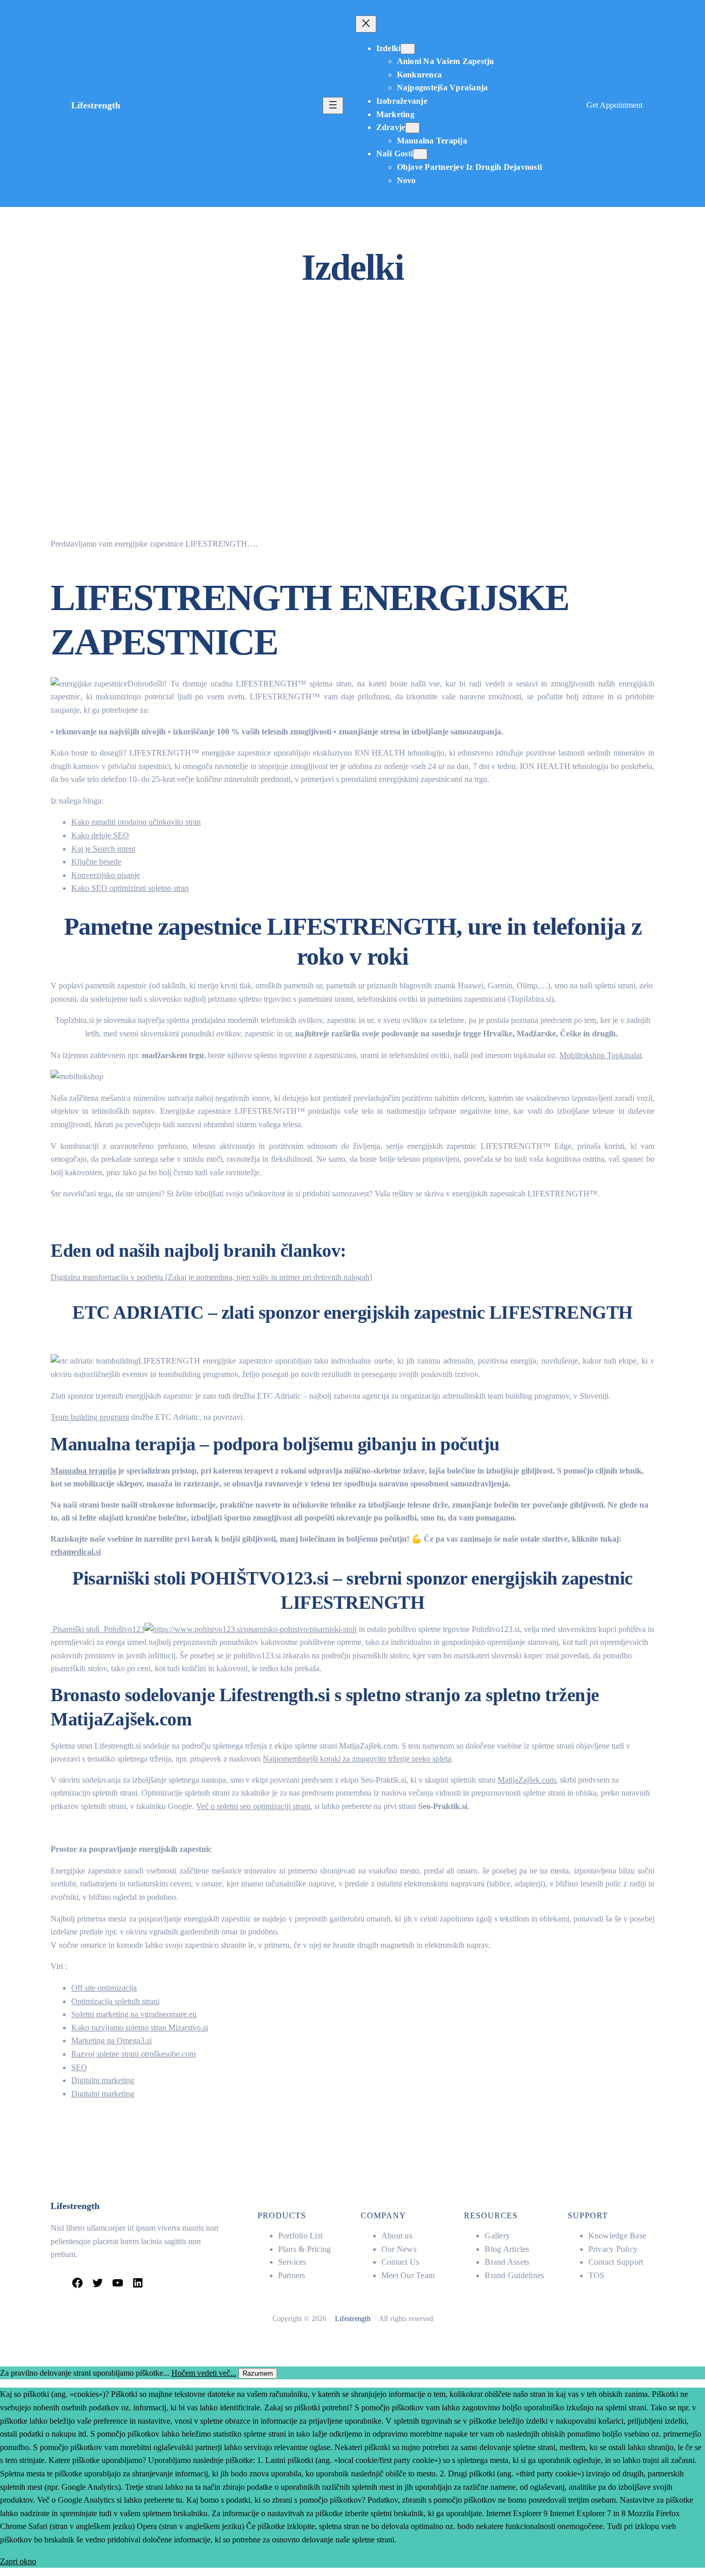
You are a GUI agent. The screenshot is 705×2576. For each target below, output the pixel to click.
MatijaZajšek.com (527, 1780)
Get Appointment (614, 105)
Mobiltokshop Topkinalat (600, 1055)
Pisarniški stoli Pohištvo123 (98, 1629)
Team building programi (90, 1417)
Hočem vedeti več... (204, 2373)
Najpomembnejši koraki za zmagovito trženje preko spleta (357, 1759)
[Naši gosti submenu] (420, 154)
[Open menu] (333, 106)
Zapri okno (18, 2561)
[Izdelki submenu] (408, 49)
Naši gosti (395, 154)
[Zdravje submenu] (412, 128)
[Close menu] (366, 24)
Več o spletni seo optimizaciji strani (253, 1806)
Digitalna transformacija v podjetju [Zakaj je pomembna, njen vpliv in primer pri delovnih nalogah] (211, 1277)
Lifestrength (96, 105)
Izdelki (389, 48)
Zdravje (391, 127)
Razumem (258, 2373)
